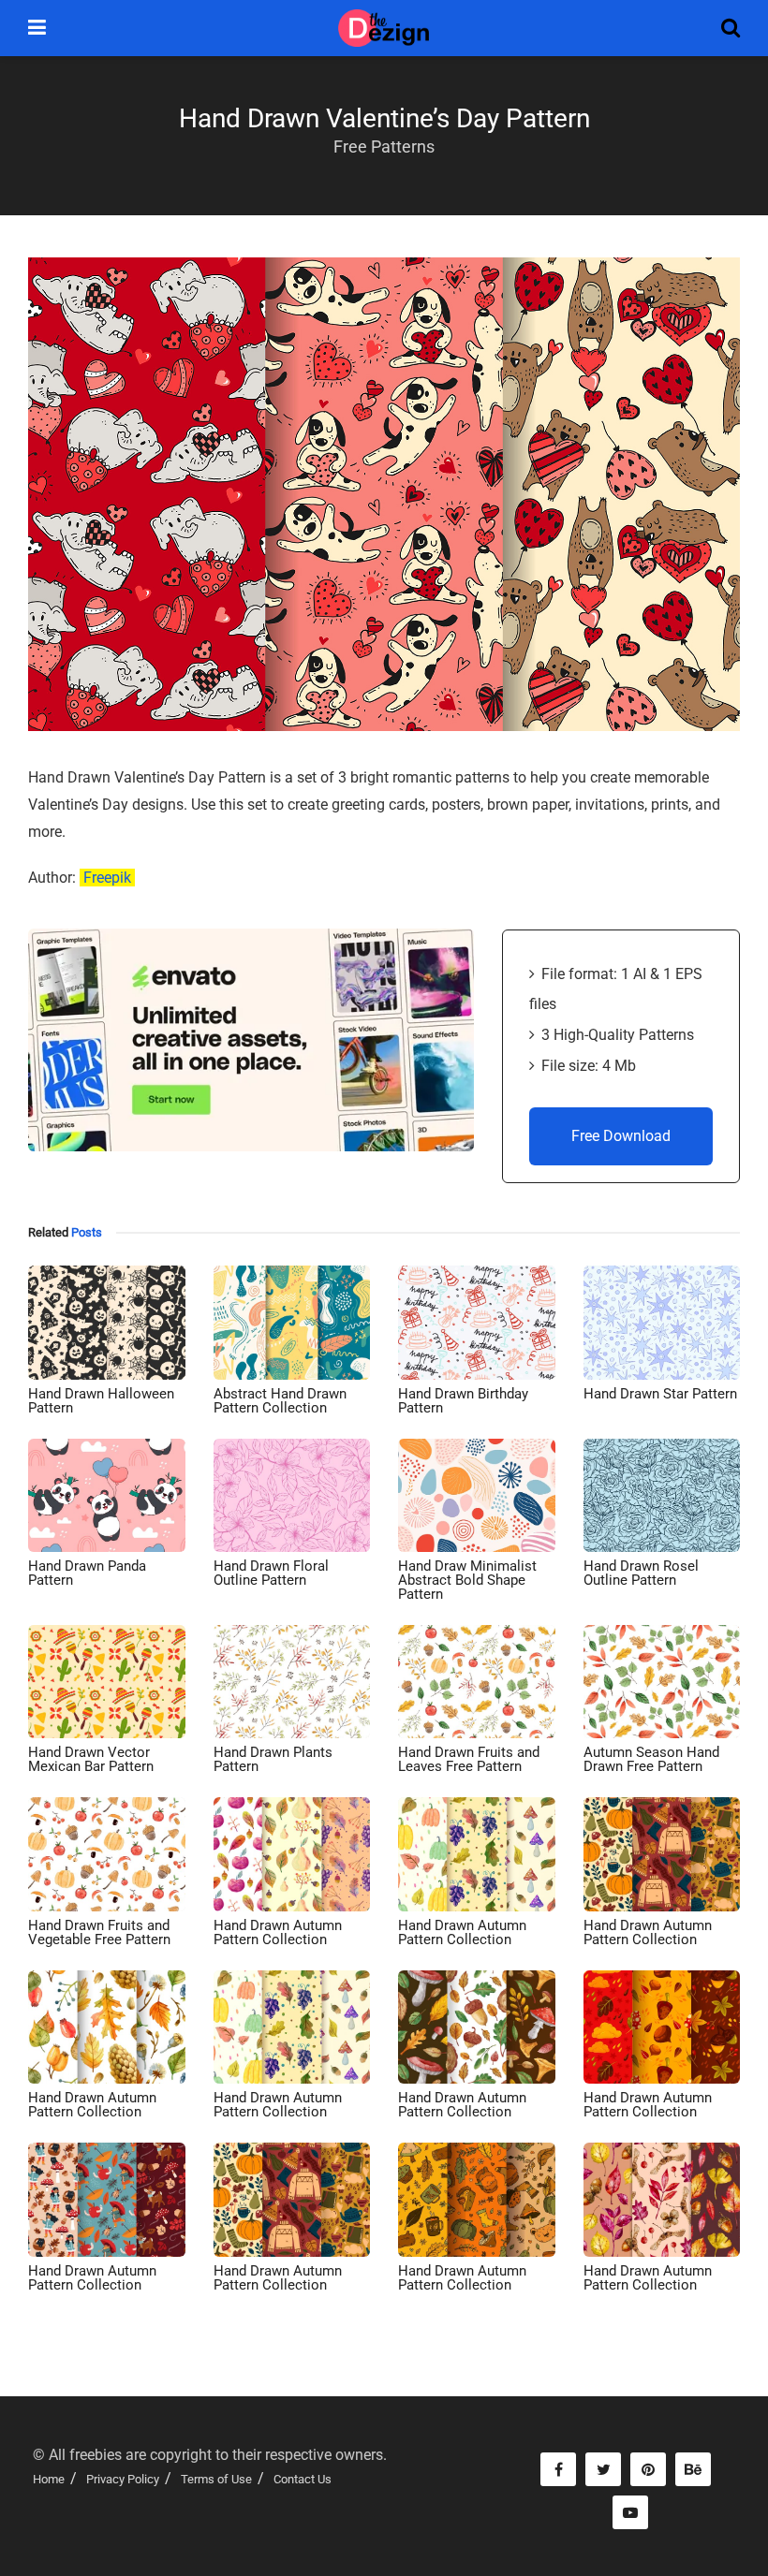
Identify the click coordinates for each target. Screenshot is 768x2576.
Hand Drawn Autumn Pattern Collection (278, 1932)
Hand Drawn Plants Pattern (273, 1759)
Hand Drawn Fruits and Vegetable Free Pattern (99, 1932)
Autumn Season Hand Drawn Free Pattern (651, 1759)
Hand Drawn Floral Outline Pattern (271, 1573)
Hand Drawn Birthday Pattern (463, 1401)
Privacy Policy (123, 2479)
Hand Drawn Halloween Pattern (101, 1401)
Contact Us (303, 2479)
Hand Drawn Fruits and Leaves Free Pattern (469, 1759)
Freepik (107, 878)
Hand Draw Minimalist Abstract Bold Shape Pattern (467, 1580)
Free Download (621, 1136)
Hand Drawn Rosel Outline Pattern (641, 1573)
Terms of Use (216, 2479)
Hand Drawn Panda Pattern (87, 1573)
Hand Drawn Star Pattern (660, 1394)
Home (49, 2479)
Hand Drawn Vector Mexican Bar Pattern (91, 1759)
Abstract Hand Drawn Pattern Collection (280, 1401)
